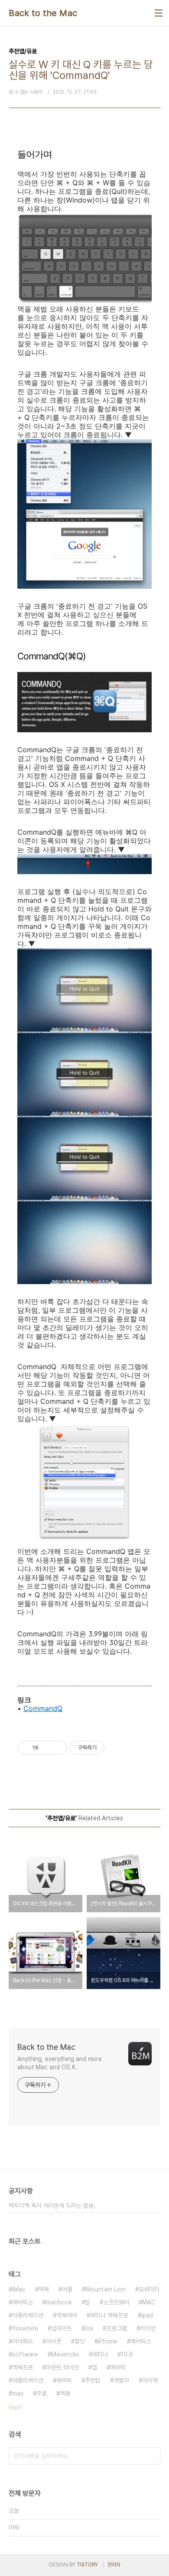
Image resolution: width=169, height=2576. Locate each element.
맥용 (65, 2393)
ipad (147, 2315)
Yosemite (25, 2328)
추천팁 (93, 2380)
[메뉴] (159, 13)
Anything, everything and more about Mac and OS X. (60, 2063)
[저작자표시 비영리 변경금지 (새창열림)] (116, 1748)
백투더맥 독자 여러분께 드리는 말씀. (52, 2206)
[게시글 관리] (57, 1748)
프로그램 (117, 2328)
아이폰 (54, 2341)
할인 (80, 2341)
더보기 (15, 2408)
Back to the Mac (43, 13)
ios (89, 2328)
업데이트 (62, 2328)
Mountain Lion (106, 2289)
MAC (149, 2302)
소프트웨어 (116, 2302)
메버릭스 (141, 2341)
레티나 (100, 2354)
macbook (59, 2302)
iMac (19, 2289)
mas (18, 2393)
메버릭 (64, 2380)
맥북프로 (23, 2367)
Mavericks (65, 2354)
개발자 (121, 2380)
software (25, 2354)
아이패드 (23, 2341)
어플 (67, 2289)
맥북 (44, 2289)
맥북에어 (67, 2315)
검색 (152, 2456)
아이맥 (150, 2380)
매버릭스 (23, 2302)
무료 (42, 2393)
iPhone (108, 2341)
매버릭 (118, 2367)
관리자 (114, 2565)
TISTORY (87, 2565)
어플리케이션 (28, 2315)
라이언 (148, 2328)
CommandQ (43, 1708)
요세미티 (149, 2289)
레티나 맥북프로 (109, 2315)
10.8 (127, 2354)
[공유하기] (47, 1748)
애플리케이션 (28, 2380)
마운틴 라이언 (62, 2367)
